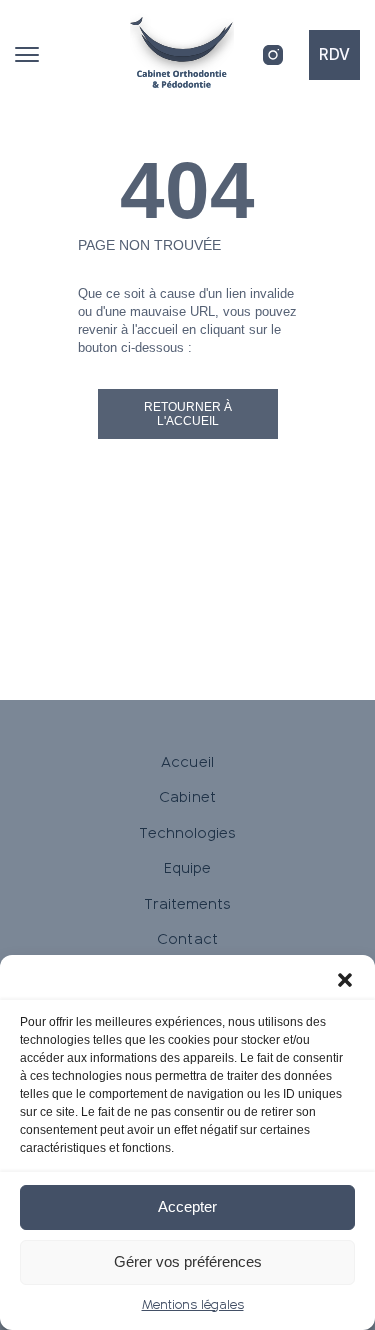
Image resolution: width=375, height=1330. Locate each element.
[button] (345, 980)
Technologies (188, 833)
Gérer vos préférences (188, 1261)
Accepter (187, 1206)
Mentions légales (193, 1305)
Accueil (187, 762)
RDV (334, 54)
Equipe (187, 868)
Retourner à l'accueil (188, 414)
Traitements (188, 904)
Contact (187, 939)
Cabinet (187, 797)
